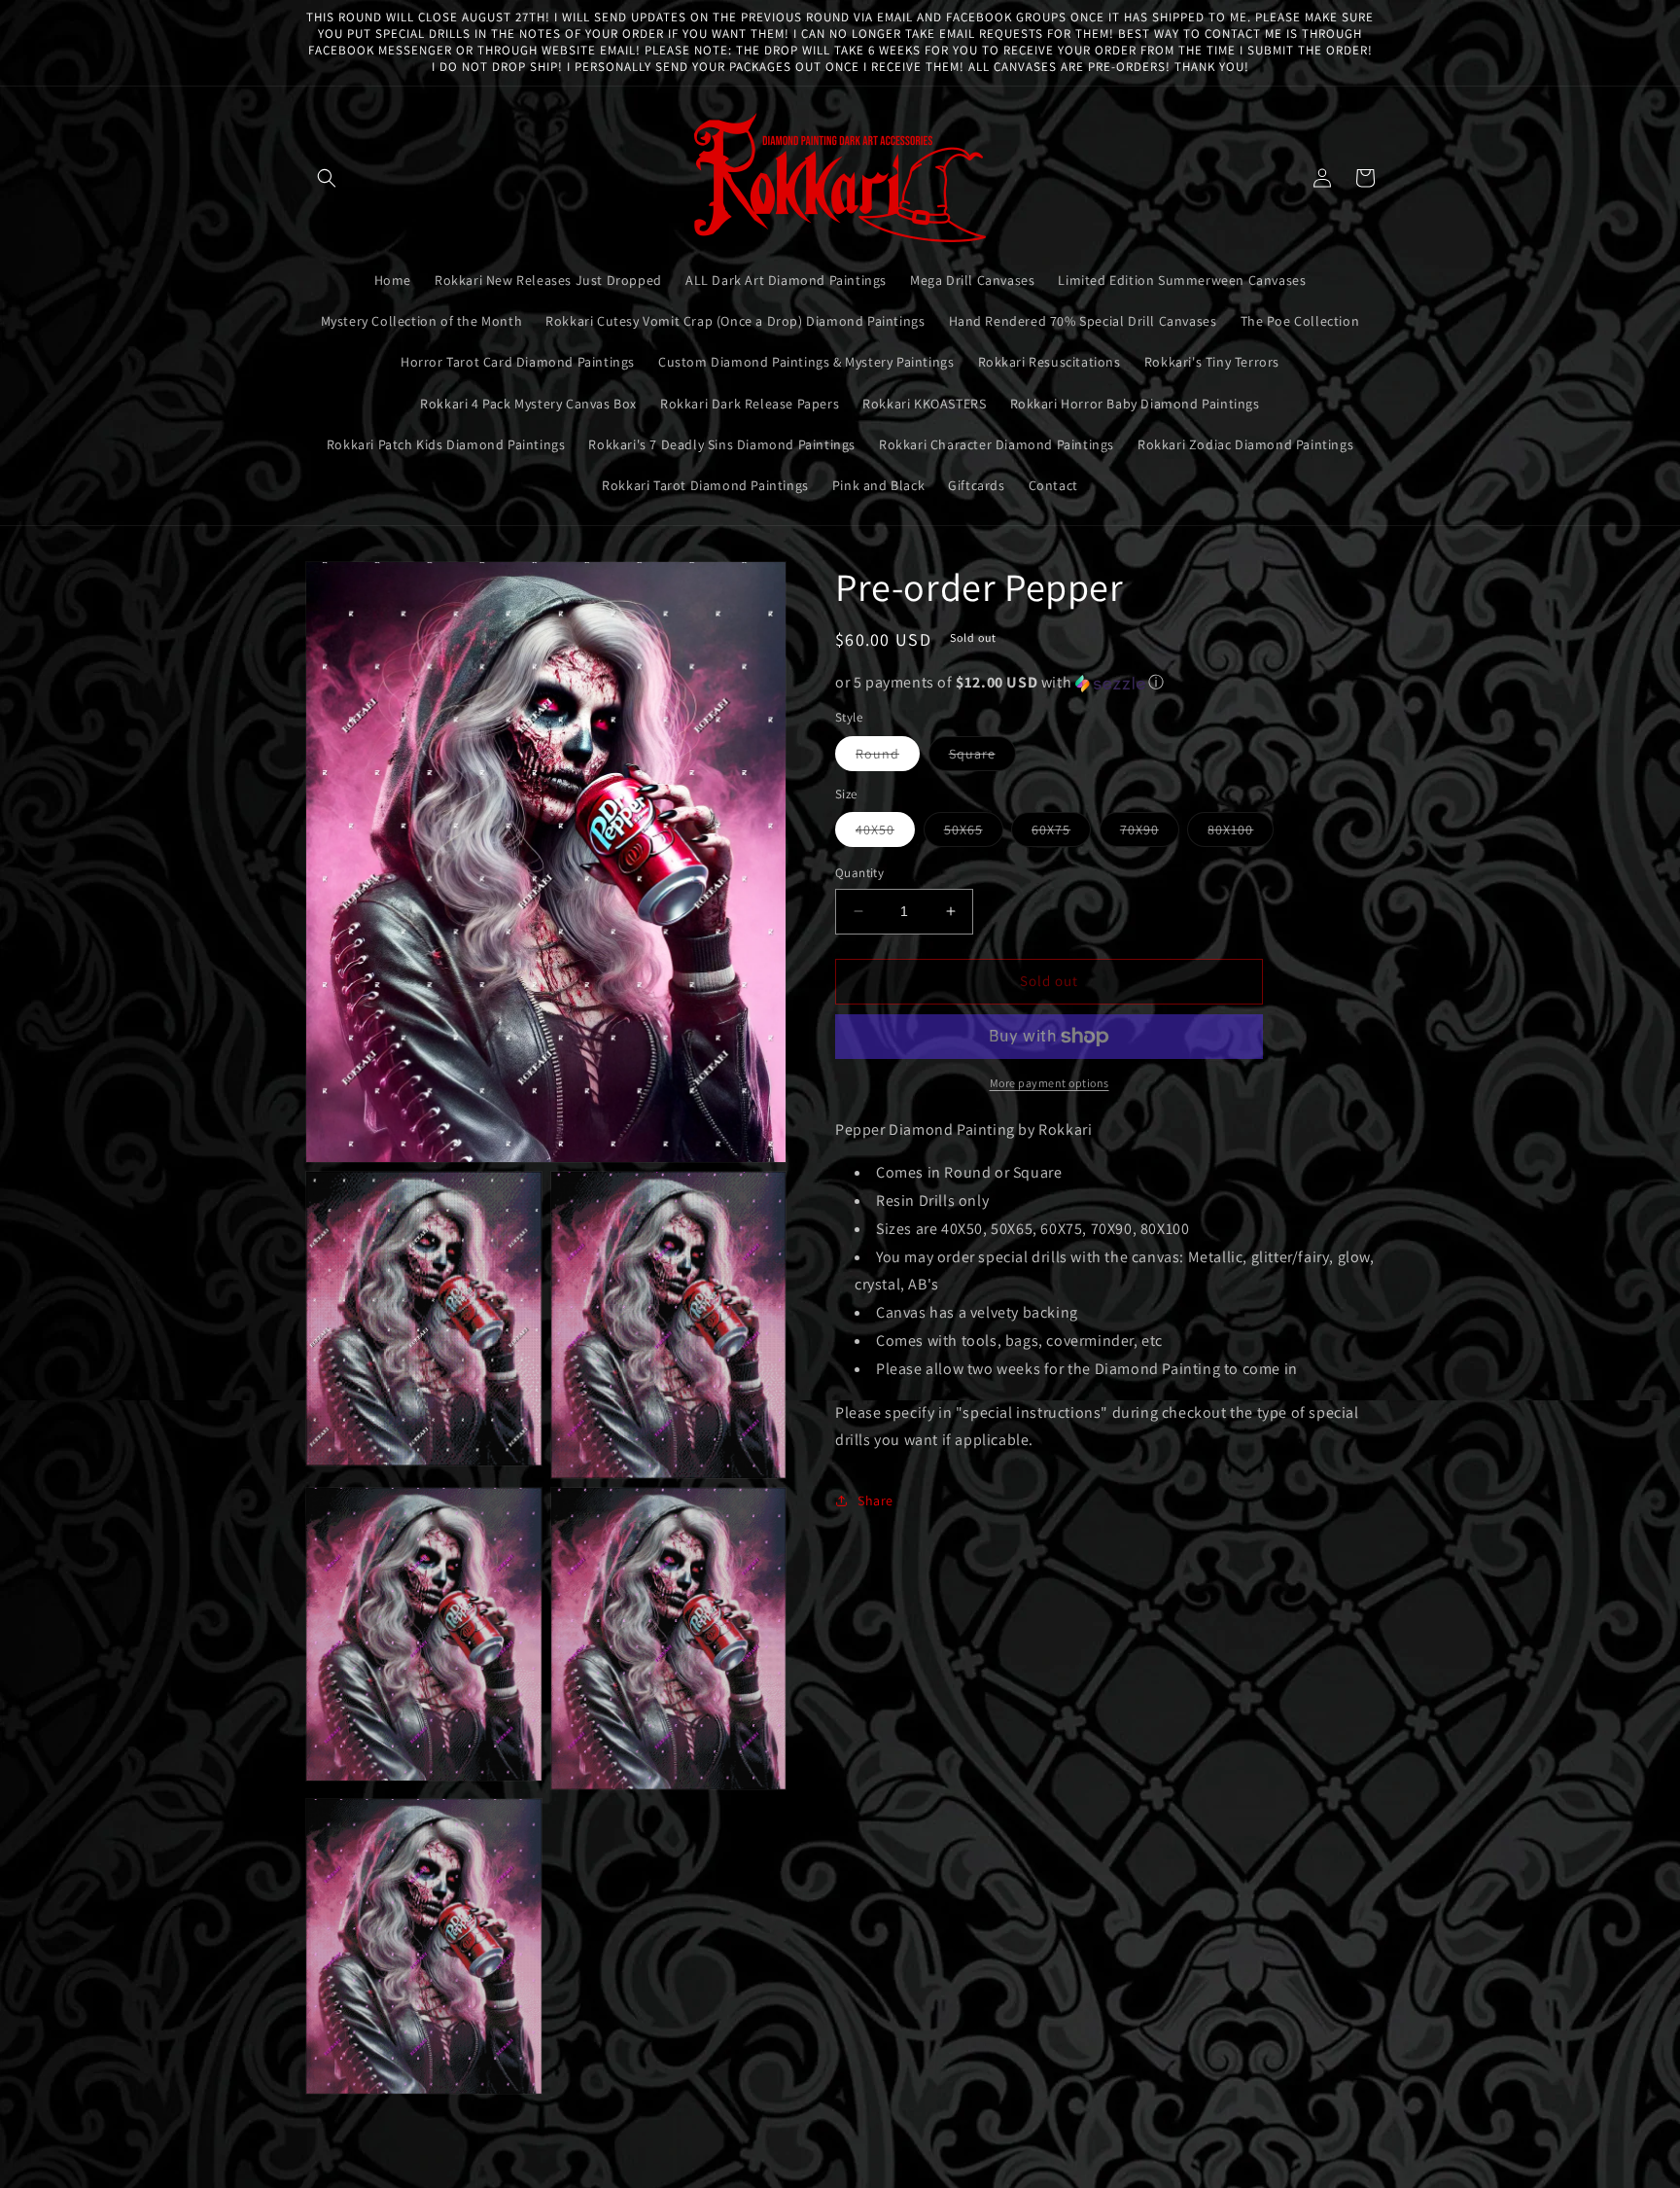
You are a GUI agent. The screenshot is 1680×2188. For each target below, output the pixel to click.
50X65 (974, 833)
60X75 (1061, 833)
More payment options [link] (1050, 1083)
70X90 (1150, 833)
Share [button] (875, 1500)
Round (888, 758)
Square (982, 758)
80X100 (1241, 833)
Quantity (859, 873)
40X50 (885, 833)
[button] (327, 178)
